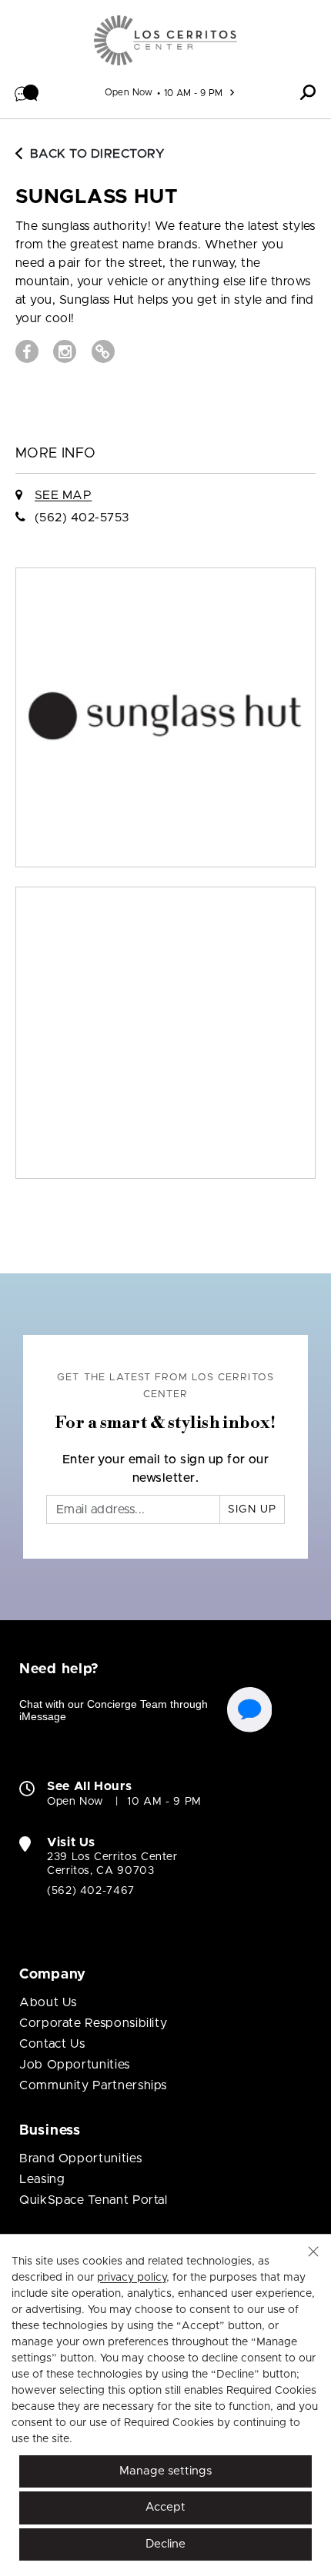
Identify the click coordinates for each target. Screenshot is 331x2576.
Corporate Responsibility (93, 2023)
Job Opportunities (75, 2065)
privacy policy (132, 2278)
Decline (165, 2544)
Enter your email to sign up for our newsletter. (166, 1469)
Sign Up (252, 1509)
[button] (27, 92)
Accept (165, 2507)
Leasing (42, 2179)
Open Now (129, 92)
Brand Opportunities (80, 2158)
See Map (63, 495)
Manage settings (165, 2471)
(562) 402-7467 (91, 1891)
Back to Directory (97, 154)
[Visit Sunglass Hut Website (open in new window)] (103, 351)
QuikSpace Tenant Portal (94, 2200)
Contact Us (52, 2044)
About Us (48, 2002)
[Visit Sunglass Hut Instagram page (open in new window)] (65, 351)
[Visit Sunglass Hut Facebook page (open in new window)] (27, 351)
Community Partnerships (93, 2085)
